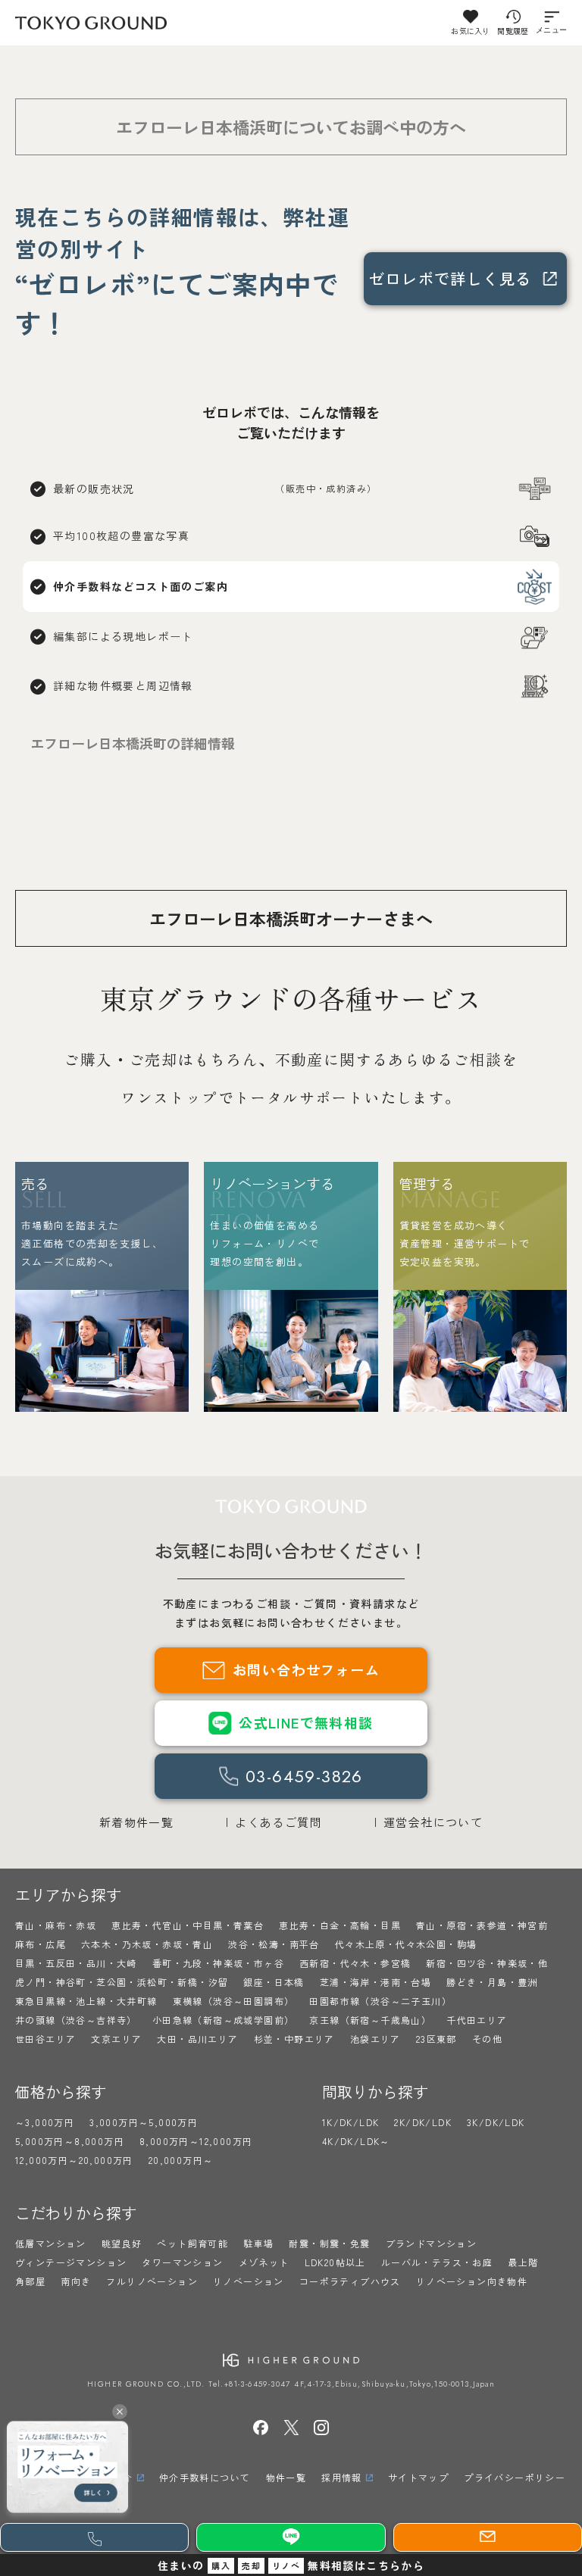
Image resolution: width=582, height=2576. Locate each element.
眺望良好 (122, 2243)
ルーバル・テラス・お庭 (437, 2262)
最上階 (523, 2262)
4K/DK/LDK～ (356, 2141)
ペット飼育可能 (192, 2243)
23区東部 (436, 2039)
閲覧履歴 (513, 31)
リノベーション (249, 2281)
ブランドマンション (432, 2243)
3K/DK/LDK (496, 2122)
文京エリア (116, 2039)
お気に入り (470, 31)
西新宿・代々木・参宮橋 (355, 1963)
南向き (76, 2281)
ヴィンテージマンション (71, 2262)
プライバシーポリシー (515, 2477)
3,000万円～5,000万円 (144, 2122)
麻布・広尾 (41, 1944)
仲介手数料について (205, 2477)
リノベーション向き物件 (472, 2281)
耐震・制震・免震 (329, 2243)
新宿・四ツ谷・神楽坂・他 (487, 1963)
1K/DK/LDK (351, 2122)
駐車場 (258, 2243)
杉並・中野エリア (294, 2039)
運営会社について (433, 1822)
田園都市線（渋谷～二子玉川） (380, 2001)
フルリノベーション (152, 2281)
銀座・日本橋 (274, 1982)
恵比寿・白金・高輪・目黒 (340, 1925)
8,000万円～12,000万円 (196, 2141)
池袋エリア (375, 2039)
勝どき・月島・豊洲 (492, 1982)
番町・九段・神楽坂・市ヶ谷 (218, 1963)
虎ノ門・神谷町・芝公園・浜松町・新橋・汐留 (122, 1982)
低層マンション (51, 2243)
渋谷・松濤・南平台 (274, 1944)
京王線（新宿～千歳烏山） (370, 2020)
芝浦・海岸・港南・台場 (375, 1982)
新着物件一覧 (136, 1822)
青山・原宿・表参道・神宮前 (482, 1925)
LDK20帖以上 (335, 2262)
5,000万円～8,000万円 (70, 2141)
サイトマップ (418, 2477)
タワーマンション (182, 2262)
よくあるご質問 (278, 1822)
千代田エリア (477, 2020)
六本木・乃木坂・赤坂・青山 (147, 1944)
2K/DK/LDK (423, 2122)
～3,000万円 (45, 2122)
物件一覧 (286, 2477)
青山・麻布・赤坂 (56, 1925)
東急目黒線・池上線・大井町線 (86, 2001)
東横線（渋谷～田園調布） (234, 2001)
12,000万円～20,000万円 (74, 2160)
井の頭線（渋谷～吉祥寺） (76, 2020)
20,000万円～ (181, 2160)
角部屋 (30, 2281)
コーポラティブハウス (350, 2281)
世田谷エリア (45, 2039)
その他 (487, 2039)
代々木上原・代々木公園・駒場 (406, 1944)
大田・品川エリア (197, 2039)
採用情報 (342, 2477)
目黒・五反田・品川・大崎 (76, 1963)
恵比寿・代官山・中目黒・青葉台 (188, 1925)
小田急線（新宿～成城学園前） (224, 2020)
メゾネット (264, 2262)
